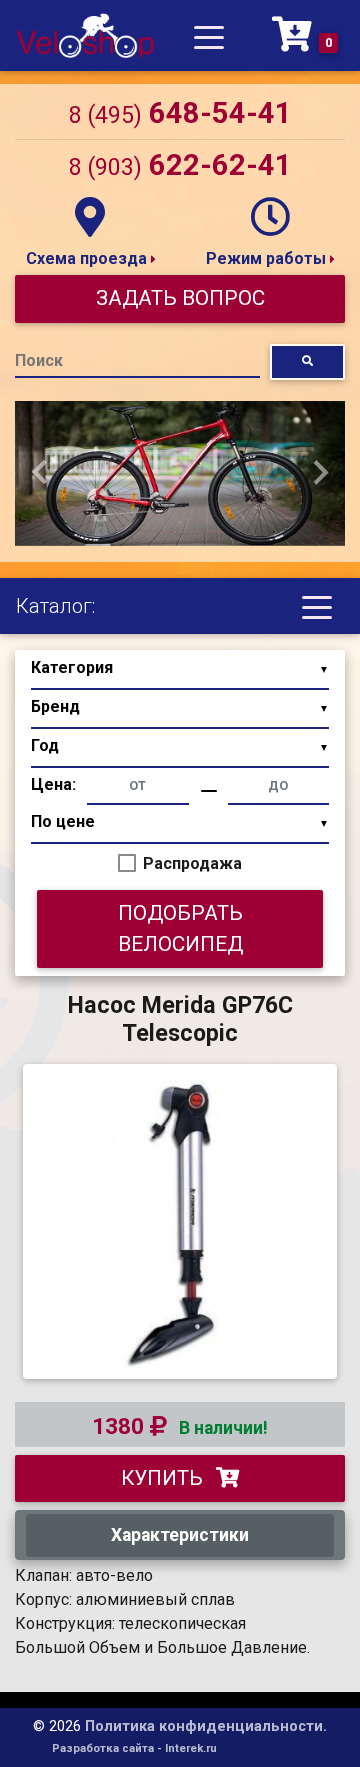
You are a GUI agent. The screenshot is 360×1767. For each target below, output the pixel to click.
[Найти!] (307, 361)
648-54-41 (180, 113)
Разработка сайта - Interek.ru (134, 1748)
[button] (40, 473)
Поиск (39, 360)
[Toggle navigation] (209, 36)
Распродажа (192, 863)
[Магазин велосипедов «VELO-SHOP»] (85, 35)
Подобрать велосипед (180, 928)
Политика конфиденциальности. (206, 1726)
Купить (164, 1478)
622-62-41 (180, 165)
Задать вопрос (180, 298)
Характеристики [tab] (180, 1535)
